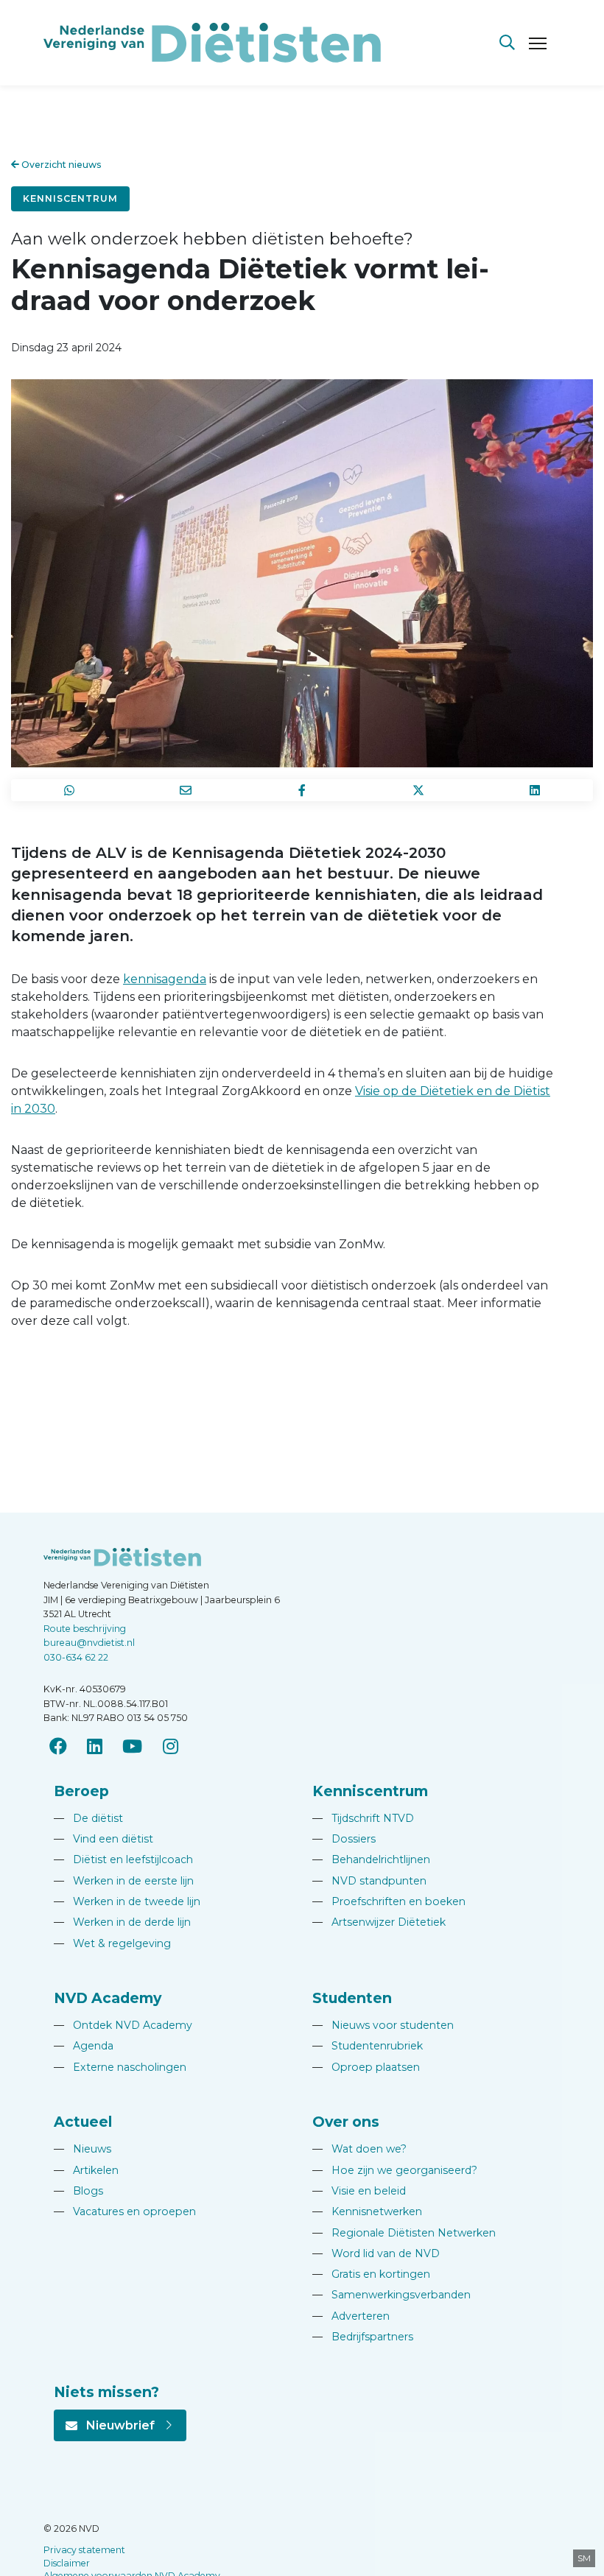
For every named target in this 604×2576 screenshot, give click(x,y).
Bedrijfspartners (363, 2337)
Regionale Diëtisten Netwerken (404, 2233)
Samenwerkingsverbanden (391, 2295)
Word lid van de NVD (376, 2253)
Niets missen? (106, 2392)
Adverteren (351, 2316)
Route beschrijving (85, 1629)
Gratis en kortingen (371, 2274)
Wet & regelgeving (112, 1943)
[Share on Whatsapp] (69, 790)
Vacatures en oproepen (125, 2211)
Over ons (346, 2122)
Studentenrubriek (368, 2046)
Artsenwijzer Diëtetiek (379, 1922)
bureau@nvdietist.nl (89, 1643)
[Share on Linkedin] (535, 790)
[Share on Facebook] (302, 790)
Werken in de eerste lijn (124, 1881)
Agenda (84, 2046)
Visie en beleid (359, 2191)
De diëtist (88, 1818)
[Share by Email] (186, 790)
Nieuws (82, 2149)
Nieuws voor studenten (383, 2025)
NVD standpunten (369, 1881)
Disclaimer (67, 2563)
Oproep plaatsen (366, 2067)
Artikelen (86, 2170)
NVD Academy (108, 1998)
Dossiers (344, 1839)
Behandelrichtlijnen (371, 1859)
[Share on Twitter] (418, 790)
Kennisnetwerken (367, 2211)
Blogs (78, 2191)
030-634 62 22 (76, 1657)
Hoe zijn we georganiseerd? (395, 2170)
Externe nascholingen (120, 2067)
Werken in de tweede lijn (127, 1901)
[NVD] (212, 42)
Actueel (83, 2122)
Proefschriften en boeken (389, 1901)
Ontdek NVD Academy (123, 2025)
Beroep (81, 1791)
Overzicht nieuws (60, 165)
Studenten (352, 1998)
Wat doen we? (359, 2149)
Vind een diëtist (103, 1839)
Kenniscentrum (70, 198)
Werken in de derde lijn (122, 1922)
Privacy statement (84, 2550)
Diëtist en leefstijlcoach (123, 1859)
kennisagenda (165, 979)
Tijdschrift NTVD (363, 1818)
